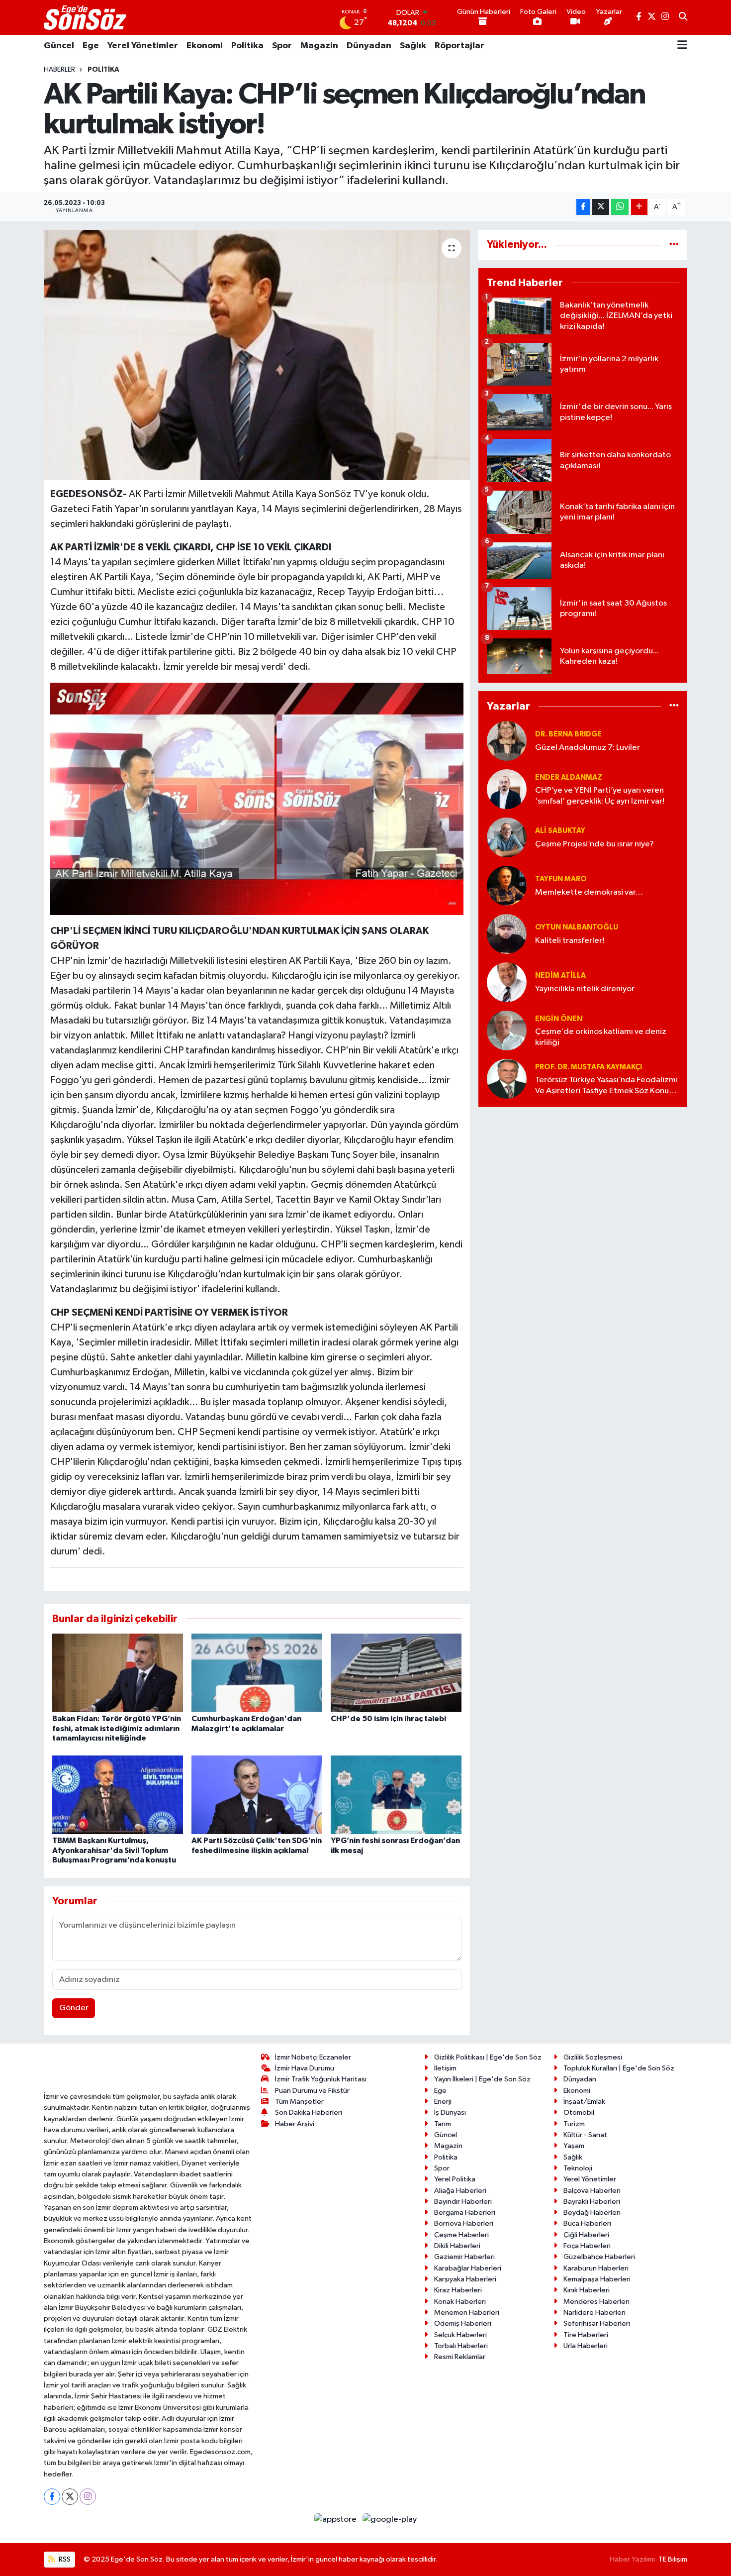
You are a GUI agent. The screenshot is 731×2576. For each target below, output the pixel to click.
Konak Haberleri (460, 2302)
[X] (70, 2497)
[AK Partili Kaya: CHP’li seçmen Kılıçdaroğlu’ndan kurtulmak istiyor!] (257, 355)
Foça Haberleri (587, 2246)
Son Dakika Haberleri (309, 2112)
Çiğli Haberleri (586, 2235)
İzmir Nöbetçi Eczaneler (313, 2057)
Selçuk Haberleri (460, 2335)
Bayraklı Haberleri (592, 2202)
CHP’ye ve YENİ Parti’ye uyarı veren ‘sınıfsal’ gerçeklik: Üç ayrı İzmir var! (600, 796)
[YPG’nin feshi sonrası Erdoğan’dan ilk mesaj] (396, 1795)
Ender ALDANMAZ (569, 777)
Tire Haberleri (586, 2335)
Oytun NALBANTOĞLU (577, 927)
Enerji (443, 2102)
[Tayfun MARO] (507, 885)
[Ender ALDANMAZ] (507, 789)
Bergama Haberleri (465, 2213)
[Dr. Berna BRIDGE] (507, 741)
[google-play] (390, 2520)
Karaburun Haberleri (596, 2268)
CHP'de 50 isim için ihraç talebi (388, 1719)
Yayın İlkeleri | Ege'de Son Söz (482, 2079)
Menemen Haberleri (467, 2313)
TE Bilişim (673, 2559)
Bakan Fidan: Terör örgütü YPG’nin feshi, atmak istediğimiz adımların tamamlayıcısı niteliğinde (117, 1728)
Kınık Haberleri (587, 2290)
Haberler (59, 70)
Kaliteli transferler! (570, 941)
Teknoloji (578, 2168)
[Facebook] (52, 2497)
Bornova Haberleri (464, 2223)
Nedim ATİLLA (560, 976)
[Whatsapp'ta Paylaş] (620, 207)
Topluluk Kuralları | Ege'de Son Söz (619, 2068)
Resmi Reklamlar (460, 2357)
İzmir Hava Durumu (305, 2068)
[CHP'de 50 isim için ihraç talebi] (396, 1673)
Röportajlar (459, 46)
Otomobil (579, 2112)
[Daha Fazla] (639, 207)
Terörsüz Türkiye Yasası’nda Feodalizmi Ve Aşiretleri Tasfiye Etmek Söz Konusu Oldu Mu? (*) (606, 1086)
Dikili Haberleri (457, 2246)
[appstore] (336, 2520)
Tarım (443, 2124)
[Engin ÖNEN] (507, 1030)
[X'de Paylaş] (601, 207)
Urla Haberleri (586, 2346)
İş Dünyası (450, 2112)
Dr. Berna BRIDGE (568, 734)
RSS (64, 2559)
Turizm (574, 2124)
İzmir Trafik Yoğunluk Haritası (321, 2079)
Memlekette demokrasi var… (589, 892)
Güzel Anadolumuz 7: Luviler (588, 748)
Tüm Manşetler (299, 2102)
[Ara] (683, 17)
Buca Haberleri (587, 2223)
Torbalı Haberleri (461, 2346)
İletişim (445, 2068)
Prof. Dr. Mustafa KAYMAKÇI (589, 1067)
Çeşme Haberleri (461, 2235)
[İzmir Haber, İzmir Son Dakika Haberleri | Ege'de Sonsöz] (86, 17)
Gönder (74, 2008)
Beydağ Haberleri (592, 2213)
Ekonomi (205, 46)
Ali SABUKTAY (560, 831)
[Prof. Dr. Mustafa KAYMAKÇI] (507, 1079)
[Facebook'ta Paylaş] (583, 207)
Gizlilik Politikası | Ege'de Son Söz (488, 2057)
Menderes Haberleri (596, 2302)
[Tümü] (674, 245)
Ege (91, 46)
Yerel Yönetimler (143, 46)
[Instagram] (88, 2497)
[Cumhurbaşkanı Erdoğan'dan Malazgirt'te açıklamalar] (257, 1673)
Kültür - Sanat (585, 2135)
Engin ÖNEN (559, 1019)
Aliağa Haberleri (460, 2191)
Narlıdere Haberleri (594, 2313)
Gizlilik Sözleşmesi (593, 2057)
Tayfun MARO (561, 879)
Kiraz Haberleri (458, 2290)
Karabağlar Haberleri (468, 2268)
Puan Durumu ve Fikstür (312, 2091)
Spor (282, 46)
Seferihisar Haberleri (597, 2323)
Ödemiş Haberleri (463, 2323)
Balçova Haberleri (592, 2191)
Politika (247, 46)
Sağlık (413, 46)
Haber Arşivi (295, 2124)
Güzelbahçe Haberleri (599, 2257)
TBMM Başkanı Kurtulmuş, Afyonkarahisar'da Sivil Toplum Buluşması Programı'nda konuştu (114, 1850)
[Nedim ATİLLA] (507, 982)
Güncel (59, 46)
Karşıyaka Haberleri (465, 2279)
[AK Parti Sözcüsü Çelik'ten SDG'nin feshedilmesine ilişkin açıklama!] (257, 1795)
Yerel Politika (455, 2179)
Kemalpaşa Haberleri (597, 2279)
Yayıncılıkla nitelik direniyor (585, 989)
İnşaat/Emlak (584, 2102)
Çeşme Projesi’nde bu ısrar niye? (594, 844)
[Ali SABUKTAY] (507, 837)
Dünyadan (369, 46)
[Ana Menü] (682, 46)
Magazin (319, 46)
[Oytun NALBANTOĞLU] (507, 934)
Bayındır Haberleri (463, 2202)
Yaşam (574, 2146)
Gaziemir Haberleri (464, 2257)
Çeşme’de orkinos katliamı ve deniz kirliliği (601, 1037)
